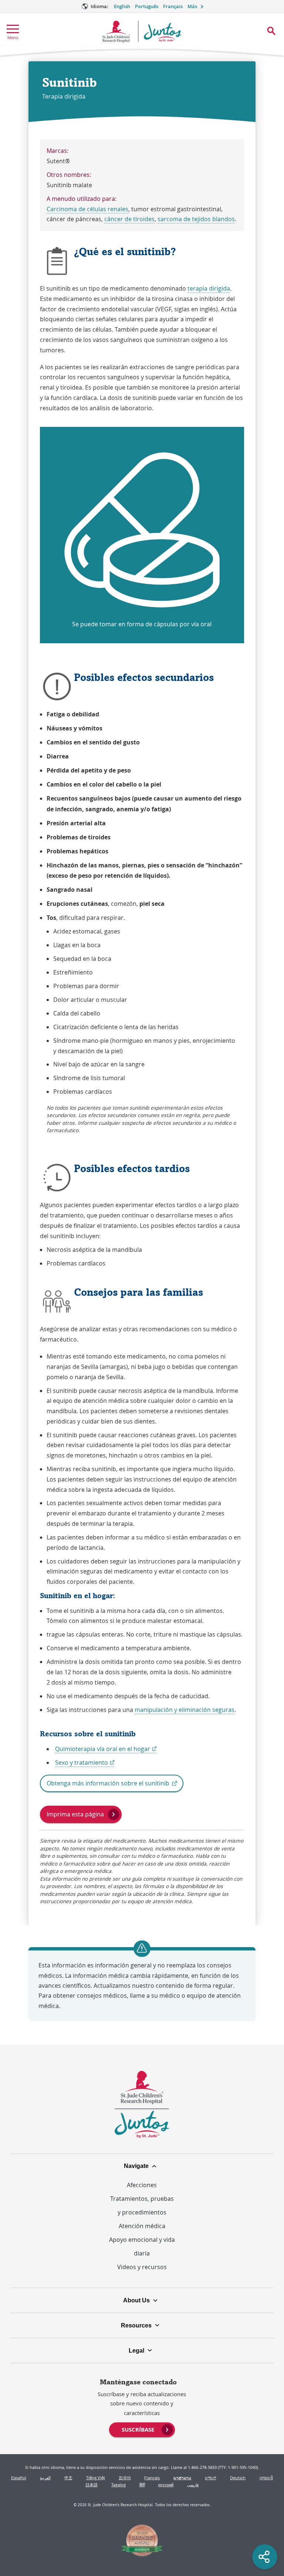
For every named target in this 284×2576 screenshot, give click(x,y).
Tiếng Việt (96, 2478)
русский (166, 2485)
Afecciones (142, 2185)
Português (147, 6)
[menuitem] (142, 2429)
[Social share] (265, 2557)
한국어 (125, 2478)
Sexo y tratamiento (85, 1763)
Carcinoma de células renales (87, 209)
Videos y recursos (142, 2267)
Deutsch (238, 2478)
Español (19, 2478)
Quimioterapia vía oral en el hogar (106, 1749)
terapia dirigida (209, 288)
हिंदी (142, 2485)
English (122, 6)
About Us (136, 2300)
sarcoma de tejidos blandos (196, 219)
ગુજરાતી (266, 2478)
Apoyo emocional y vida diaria (142, 2246)
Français (173, 6)
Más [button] (192, 6)
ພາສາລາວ (182, 2478)
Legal (136, 2350)
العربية (45, 2478)
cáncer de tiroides (129, 219)
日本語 (92, 2485)
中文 (68, 2478)
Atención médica (142, 2226)
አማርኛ (211, 2478)
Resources (136, 2325)
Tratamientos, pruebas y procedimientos (142, 2205)
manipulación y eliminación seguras (185, 1710)
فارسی (193, 2485)
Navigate (136, 2166)
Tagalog (119, 2485)
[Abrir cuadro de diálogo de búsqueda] (271, 31)
